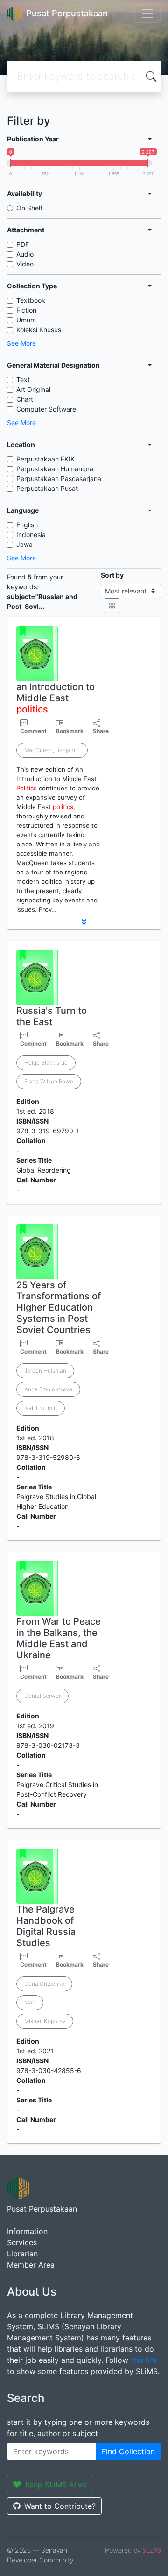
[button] (84, 922)
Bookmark (70, 731)
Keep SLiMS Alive (56, 2485)
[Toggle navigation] (147, 14)
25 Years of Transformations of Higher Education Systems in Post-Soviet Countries (59, 1307)
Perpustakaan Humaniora (55, 469)
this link (144, 2360)
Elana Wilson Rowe (49, 1081)
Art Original (33, 389)
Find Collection (128, 2451)
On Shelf (29, 208)
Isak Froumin (41, 1408)
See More (21, 343)
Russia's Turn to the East (52, 1016)
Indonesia (31, 534)
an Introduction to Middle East (56, 698)
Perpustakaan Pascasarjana (59, 478)
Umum (26, 320)
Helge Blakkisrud (46, 1063)
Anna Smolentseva (48, 1389)
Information (27, 2231)
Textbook (31, 300)
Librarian (22, 2254)
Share (101, 731)
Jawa (24, 544)
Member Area (31, 2265)
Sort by (112, 575)
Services (22, 2242)
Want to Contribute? (60, 2506)
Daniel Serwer (42, 1696)
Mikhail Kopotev (45, 2021)
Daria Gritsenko (44, 1984)
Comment (33, 731)
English (27, 525)
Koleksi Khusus (39, 330)
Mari (30, 2002)
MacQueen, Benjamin (52, 750)
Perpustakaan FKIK (45, 459)
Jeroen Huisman (45, 1371)
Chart (25, 399)
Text (23, 380)
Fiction (26, 310)
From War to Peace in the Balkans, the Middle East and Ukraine (59, 1638)
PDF (23, 244)
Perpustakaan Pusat (47, 488)
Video (25, 264)
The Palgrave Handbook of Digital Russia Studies (46, 1926)
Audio (25, 254)
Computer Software (46, 409)
